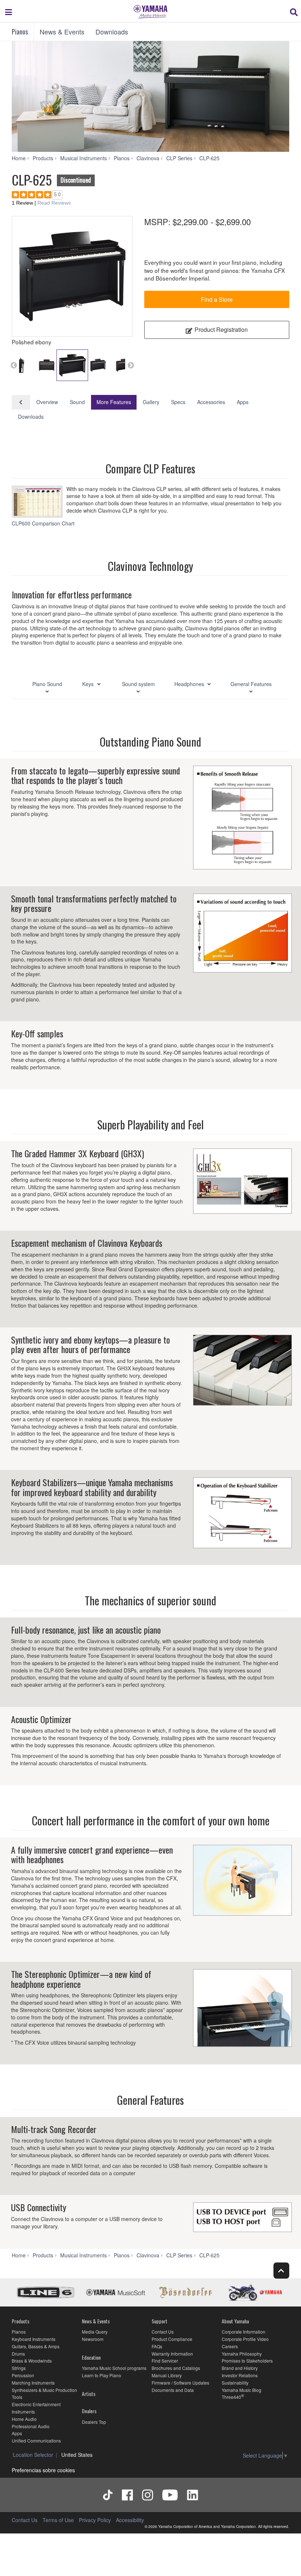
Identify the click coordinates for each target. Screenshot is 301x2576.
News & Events (62, 32)
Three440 (231, 2397)
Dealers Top (94, 2422)
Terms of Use (58, 2520)
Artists (89, 2394)
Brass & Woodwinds (32, 2361)
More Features (114, 402)
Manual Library (167, 2375)
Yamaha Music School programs (114, 2368)
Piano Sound (47, 684)
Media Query (95, 2332)
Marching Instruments (33, 2383)
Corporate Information (244, 2332)
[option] (72, 276)
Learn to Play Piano (101, 2375)
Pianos (20, 32)
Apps (243, 402)
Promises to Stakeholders (247, 2361)
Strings (19, 2368)
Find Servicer (165, 2361)
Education (91, 2357)
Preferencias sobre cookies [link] (43, 2470)
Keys (89, 684)
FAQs (157, 2346)
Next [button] (131, 365)
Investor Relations (240, 2375)
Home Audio (24, 2419)
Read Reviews (54, 203)
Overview (47, 402)
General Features (251, 684)
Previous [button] (14, 365)
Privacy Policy (95, 2520)
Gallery (151, 402)
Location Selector (33, 2455)
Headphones (190, 684)
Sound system (138, 684)
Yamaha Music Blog (242, 2390)
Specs (178, 402)
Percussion (23, 2375)
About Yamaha (235, 2321)
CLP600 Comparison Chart (44, 523)
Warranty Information (172, 2354)
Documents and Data (173, 2390)
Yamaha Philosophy (242, 2354)
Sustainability (235, 2383)
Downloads (112, 32)
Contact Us (163, 2332)
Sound (77, 402)
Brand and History (240, 2368)
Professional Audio (31, 2426)
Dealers (89, 2411)
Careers (230, 2346)
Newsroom (93, 2339)
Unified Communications (36, 2441)
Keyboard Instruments (34, 2339)
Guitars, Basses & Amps (36, 2346)
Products (21, 2321)
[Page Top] (281, 2270)
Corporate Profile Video (245, 2339)
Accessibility (130, 2520)
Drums (18, 2354)
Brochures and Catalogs (176, 2368)
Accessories (211, 402)
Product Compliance (172, 2339)
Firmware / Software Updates (180, 2383)
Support (159, 2321)
